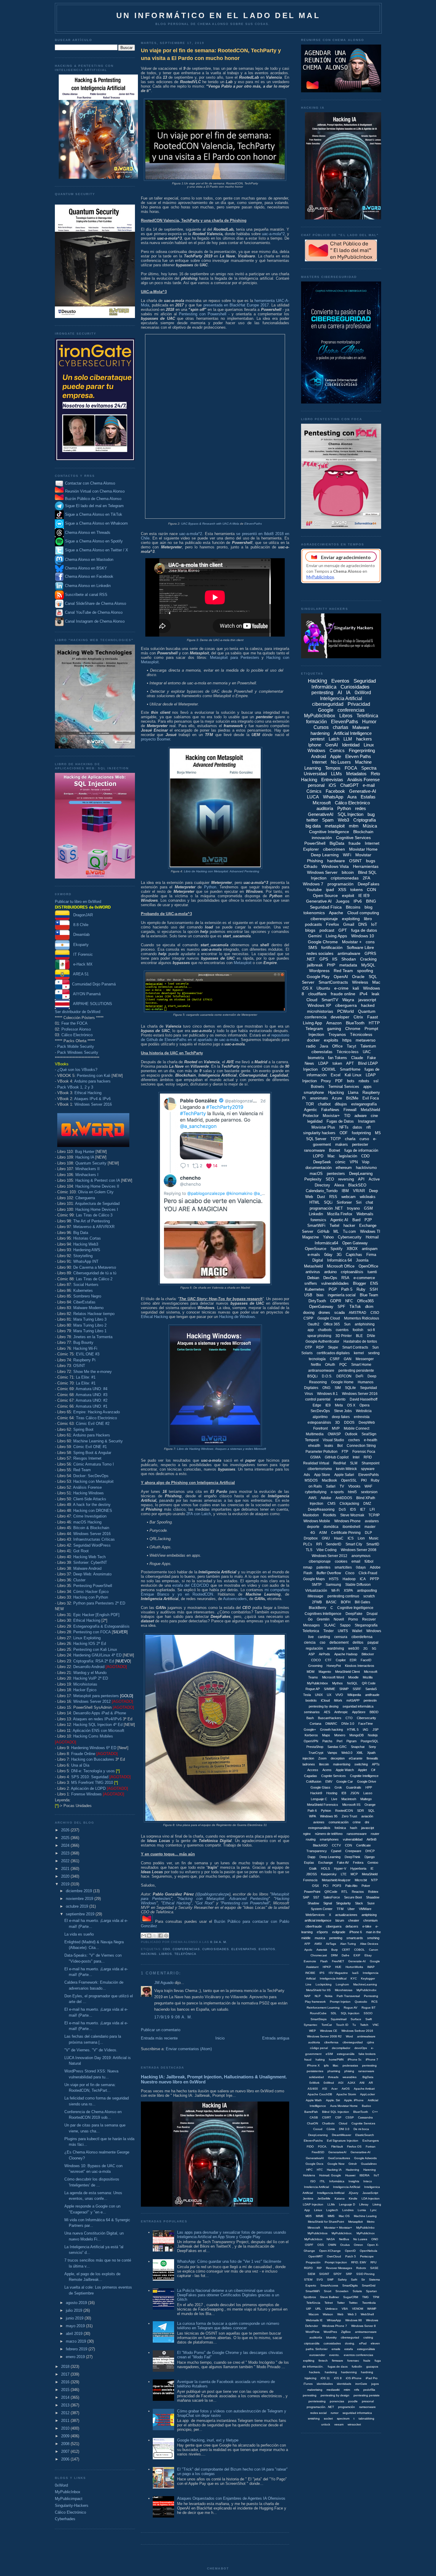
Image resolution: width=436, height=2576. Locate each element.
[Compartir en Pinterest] (166, 1936)
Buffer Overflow (329, 1573)
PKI (364, 1480)
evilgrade (339, 1932)
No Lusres (360, 2239)
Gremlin (323, 1619)
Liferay (364, 2204)
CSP (338, 2117)
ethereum (344, 1168)
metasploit (335, 826)
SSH (374, 1289)
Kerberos (311, 1735)
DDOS (349, 1423)
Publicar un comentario (161, 2030)
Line (308, 1984)
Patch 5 (351, 2256)
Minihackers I (87, 1175)
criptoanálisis (352, 1272)
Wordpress (319, 971)
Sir (363, 2280)
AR (371, 2083)
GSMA (315, 1457)
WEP (312, 2031)
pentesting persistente (356, 1371)
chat (369, 1202)
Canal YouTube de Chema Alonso (94, 612)
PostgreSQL (370, 1741)
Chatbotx (328, 2123)
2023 (66, 1853)
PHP (331, 965)
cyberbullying (316, 1492)
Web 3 (352, 2314)
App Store (322, 1475)
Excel (336, 1075)
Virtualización (316, 1591)
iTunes (308, 2384)
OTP (308, 1347)
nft (369, 1127)
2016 (66, 2382)
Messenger (365, 1359)
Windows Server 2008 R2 (324, 2036)
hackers (364, 739)
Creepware (353, 1851)
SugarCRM (351, 2297)
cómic (340, 1162)
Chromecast (319, 1955)
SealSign (369, 1434)
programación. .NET (320, 2407)
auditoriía (316, 2337)
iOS (332, 785)
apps (367, 1087)
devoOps (361, 2048)
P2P (368, 1220)
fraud (308, 2060)
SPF (341, 1307)
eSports (322, 1932)
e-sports (337, 1492)
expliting (309, 2361)
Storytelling (83, 1256)
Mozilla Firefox (340, 1214)
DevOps (330, 1278)
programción (347, 2407)
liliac (336, 2065)
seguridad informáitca (358, 1706)
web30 (354, 1648)
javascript (367, 1000)
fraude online (343, 994)
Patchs (327, 1741)
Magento (325, 1672)
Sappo (345, 1625)
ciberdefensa (362, 1637)
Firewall (350, 1110)
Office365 (365, 1301)
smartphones (329, 1839)
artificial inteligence (318, 1920)
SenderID (334, 1544)
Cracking (368, 959)
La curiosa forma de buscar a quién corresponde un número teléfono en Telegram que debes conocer (228, 2326)
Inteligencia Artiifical (333, 1978)
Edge (317, 1405)
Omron (358, 2245)
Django (370, 1857)
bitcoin (348, 872)
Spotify (336, 1249)
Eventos (267, 1949)
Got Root (81, 1551)
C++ (375, 2112)
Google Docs (314, 2164)
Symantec (311, 2025)
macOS (316, 1174)
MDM (311, 1672)
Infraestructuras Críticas (94, 1539)
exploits (331, 1040)
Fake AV (343, 1863)
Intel (356, 1457)
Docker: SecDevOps (91, 1476)
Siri (359, 1202)
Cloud (312, 1000)
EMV (329, 1781)
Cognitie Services (363, 2123)
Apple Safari (344, 1475)
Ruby (361, 1289)
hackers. (315, 2372)
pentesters (336, 1174)
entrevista (362, 1417)
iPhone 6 (356, 1932)
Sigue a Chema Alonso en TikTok (94, 515)
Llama (353, 1092)
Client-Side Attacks (90, 1499)
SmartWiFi (316, 1226)
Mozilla (368, 1677)
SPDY (338, 2274)
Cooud (318, 2129)
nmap (308, 1567)
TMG (365, 2297)
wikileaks (368, 1197)
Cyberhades (65, 2519)
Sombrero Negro (87, 1296)
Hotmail (372, 1237)
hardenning (349, 2372)
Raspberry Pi (84, 1360)
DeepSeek (322, 1162)
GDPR (336, 1301)
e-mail (369, 785)
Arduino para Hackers (92, 1435)
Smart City (354, 1544)
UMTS (343, 1631)
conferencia (316, 1017)
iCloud (325, 1700)
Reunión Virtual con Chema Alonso (95, 491)
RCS (374, 2002)
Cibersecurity (366, 1718)
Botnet (335, 1150)
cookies (341, 1561)
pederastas (350, 2065)
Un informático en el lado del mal (218, 15)
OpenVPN (311, 1741)
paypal (373, 1643)
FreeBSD (318, 2152)
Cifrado (311, 866)
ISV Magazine (338, 1973)
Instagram (367, 1121)
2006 (66, 2459)
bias (320, 1295)
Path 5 (347, 1289)
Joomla (362, 1260)
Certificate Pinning (346, 1533)
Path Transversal (348, 1996)
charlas (340, 727)
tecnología (317, 1359)
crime (357, 1822)
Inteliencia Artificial (316, 2187)
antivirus (313, 1272)
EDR (353, 1660)
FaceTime (366, 1724)
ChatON (312, 2123)
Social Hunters (86, 1285)
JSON (355, 1793)
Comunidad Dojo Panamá (93, 984)
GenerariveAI (337, 2152)
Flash (324, 1961)
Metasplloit (355, 2222)
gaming (334, 1028)
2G (366, 1648)
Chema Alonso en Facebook (89, 577)
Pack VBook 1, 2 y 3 (75, 1087)
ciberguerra (346, 1005)
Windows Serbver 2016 (357, 2031)
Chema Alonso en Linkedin (87, 586)
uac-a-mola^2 (273, 234)
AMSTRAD (358, 1313)
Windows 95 (329, 1816)
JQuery (353, 2193)
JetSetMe (324, 2198)
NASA (331, 2239)
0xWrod (329, 2083)
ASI (325, 2089)
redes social (318, 2413)
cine (374, 1116)
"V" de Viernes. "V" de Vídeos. (91, 2050)
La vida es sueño (79, 1934)
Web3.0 (347, 1753)
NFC (349, 1301)
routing (311, 1839)
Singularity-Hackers (72, 2505)
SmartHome (350, 1069)
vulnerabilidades (335, 1283)
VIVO (339, 1695)
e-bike (367, 1926)
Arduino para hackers (92, 1081)
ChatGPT (349, 785)
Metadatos (356, 774)
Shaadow (373, 1897)
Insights (354, 2181)
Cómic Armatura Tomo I (94, 1464)
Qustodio (361, 2002)
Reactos (358, 1892)
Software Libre (360, 947)
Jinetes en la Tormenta (93, 1337)
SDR (361, 1811)
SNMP (344, 1689)
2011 (66, 2421)
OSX (315, 1886)
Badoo (366, 2106)
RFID (368, 1457)
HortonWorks (354, 1967)
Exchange (326, 1863)
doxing (309, 1312)
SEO (330, 1179)
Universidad (315, 774)
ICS (351, 1538)
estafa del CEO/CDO (191, 1585)
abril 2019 (75, 2334)
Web (340, 2314)
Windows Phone (347, 1521)
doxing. (350, 2343)
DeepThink (353, 1857)
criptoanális (312, 2343)
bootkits (311, 1700)
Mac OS (344, 2216)
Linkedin (316, 1214)
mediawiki (333, 2390)
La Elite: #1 (86, 1377)
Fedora (358, 1863)
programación (340, 884)
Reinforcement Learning (323, 2008)
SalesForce (332, 1897)
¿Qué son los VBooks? (77, 1070)
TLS (309, 1550)
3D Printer (344, 1336)
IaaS (355, 1973)
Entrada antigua (276, 2038)
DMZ (367, 1504)
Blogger (359, 1283)
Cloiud (343, 2123)
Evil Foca (371, 1098)
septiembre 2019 (81, 1914)
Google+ (310, 1730)
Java (324, 1046)
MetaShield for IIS (318, 1990)
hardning (367, 2372)
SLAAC (330, 1625)
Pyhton (326, 1811)
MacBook (329, 1480)
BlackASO (320, 1845)
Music (374, 1538)
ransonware (366, 2071)
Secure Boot (353, 1897)
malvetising (315, 2390)
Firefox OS (354, 2147)
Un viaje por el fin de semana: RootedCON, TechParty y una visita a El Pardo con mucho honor (211, 54)
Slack (359, 1903)
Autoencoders (235, 1599)
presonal (368, 2401)
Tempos (333, 768)
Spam (328, 820)
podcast (327, 930)
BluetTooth (361, 2112)
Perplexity (313, 1179)
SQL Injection (350, 814)
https (347, 1040)
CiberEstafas (84, 1302)
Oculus (345, 2245)
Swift (369, 2019)
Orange (370, 1805)
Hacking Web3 (86, 1244)
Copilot (341, 1660)
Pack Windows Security (78, 1052)
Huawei (350, 2175)
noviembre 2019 (80, 1899)
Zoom (322, 1758)
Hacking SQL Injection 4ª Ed (98, 1725)
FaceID (366, 1660)
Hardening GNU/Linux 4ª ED (97, 1655)
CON (371, 890)
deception (338, 1758)
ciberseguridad (328, 704)
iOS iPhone (354, 2378)
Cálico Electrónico (77, 1035)
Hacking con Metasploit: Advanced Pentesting (223, 1899)
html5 (352, 1492)
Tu (354, 2025)
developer (340, 1017)
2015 (66, 2390)
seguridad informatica (357, 2413)
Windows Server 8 (363, 2326)
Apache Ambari (364, 2089)
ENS (374, 1283)
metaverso (366, 1040)
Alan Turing (348, 1944)
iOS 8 (338, 2378)
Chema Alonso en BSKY (85, 568)
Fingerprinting (362, 750)
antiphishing (365, 1324)
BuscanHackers (330, 1718)
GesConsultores (339, 2158)
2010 (66, 2428)
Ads (307, 1475)
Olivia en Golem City (96, 1192)
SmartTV (330, 1000)
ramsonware (367, 2407)
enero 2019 (76, 2357)
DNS (363, 924)
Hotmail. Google (330, 2175)
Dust (321, 1197)
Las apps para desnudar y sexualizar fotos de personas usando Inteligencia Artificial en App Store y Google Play (231, 2235)
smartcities (343, 1567)
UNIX (319, 1695)
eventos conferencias (358, 2355)
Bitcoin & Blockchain (91, 1528)
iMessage (315, 1596)
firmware (338, 2361)
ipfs (326, 2065)
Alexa (339, 1185)
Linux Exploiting (87, 1638)
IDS (353, 1509)
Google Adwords (365, 2158)
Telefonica (311, 1631)
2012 (66, 2413)
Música (370, 826)
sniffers (311, 1283)
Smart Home (361, 1365)
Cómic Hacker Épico (91, 1592)
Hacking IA (85, 1157)
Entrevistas (332, 780)
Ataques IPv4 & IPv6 (92, 1099)
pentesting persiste (367, 2395)
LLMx (331, 2204)
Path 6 (312, 1811)
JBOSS (311, 1874)
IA (348, 693)
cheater (354, 1920)
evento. (334, 2355)
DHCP (370, 1851)
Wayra (348, 1000)
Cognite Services (334, 1776)
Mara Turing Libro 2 (90, 1325)
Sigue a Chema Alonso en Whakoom (96, 524)
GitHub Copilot (337, 1457)
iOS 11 (325, 2378)
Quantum (367, 1011)
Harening (370, 2170)
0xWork (314, 2083)
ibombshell (351, 1527)
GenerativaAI (315, 2158)
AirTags (331, 1944)
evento (340, 1399)
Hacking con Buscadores (93, 1759)
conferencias (186, 1949)
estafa (349, 2349)
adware (361, 1116)
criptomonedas (345, 878)
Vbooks (354, 1486)
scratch (369, 1596)
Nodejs (373, 1735)
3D (338, 1423)
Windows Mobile (317, 1521)
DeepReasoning (321, 1509)
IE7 (363, 1509)
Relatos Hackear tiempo (94, 1314)
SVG (320, 2280)
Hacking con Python (91, 1597)
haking (320, 2060)
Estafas (368, 797)
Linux (369, 745)
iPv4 (363, 994)
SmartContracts (333, 982)
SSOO (368, 2013)
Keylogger (368, 1978)
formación (316, 722)
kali (356, 988)
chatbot (324, 1104)
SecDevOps (320, 1411)
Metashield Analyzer (336, 1880)
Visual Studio (333, 1440)
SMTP (317, 1585)
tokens (357, 890)
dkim (369, 1307)
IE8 (344, 1793)
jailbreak (315, 965)
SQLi (328, 1202)
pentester (360, 1144)
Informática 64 (339, 1260)
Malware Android (87, 1568)
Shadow (313, 1903)
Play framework (315, 2002)
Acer (334, 2089)
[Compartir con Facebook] (160, 1936)
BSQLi (312, 1376)
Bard (356, 1220)
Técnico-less (348, 1052)
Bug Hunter (85, 1152)
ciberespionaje (324, 919)
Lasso (368, 1793)
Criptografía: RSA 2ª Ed (94, 1661)
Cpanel (336, 1851)
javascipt (368, 1828)
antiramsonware (366, 2332)
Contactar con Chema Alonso (90, 483)
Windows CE (329, 2031)
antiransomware (321, 1371)
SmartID (373, 1544)
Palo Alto (351, 1886)
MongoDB (357, 1735)
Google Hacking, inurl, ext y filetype (208, 2440)
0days (361, 1567)
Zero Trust (349, 1816)
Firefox (332, 924)
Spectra (369, 768)
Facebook (335, 791)
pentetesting (317, 2401)
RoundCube (318, 2013)
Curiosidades (215, 1949)
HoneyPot (334, 1666)
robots (364, 1081)
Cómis (331, 2129)
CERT (346, 1950)
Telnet (329, 2303)
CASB (314, 2117)
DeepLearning (361, 1174)
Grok (338, 1787)
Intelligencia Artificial (331, 2193)
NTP (374, 1880)
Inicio (220, 2038)
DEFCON (344, 1376)
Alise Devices (369, 1944)
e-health (371, 1440)
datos (357, 1127)
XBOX (352, 1249)
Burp (335, 1950)
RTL (344, 1892)
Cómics (314, 791)
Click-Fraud (368, 1573)
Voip (366, 1162)
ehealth (314, 1446)
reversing (346, 1179)
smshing (373, 1938)
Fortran (371, 2147)
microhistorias (320, 1011)
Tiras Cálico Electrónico (96, 1418)
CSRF (335, 1359)
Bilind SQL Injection (336, 2112)
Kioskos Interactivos (360, 1666)
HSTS (334, 1579)
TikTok (355, 1307)
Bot (340, 1446)
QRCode (331, 1892)
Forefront (320, 1428)
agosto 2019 (77, 2303)
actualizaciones (346, 1915)
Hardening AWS (87, 1250)
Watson (328, 2314)
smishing (314, 2418)
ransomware (314, 1150)
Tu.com (349, 1231)
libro (368, 919)
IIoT (376, 2175)
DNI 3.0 (344, 2129)
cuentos (342, 1330)
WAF (368, 1486)
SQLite (350, 1388)
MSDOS (311, 1480)
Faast (373, 1017)
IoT (374, 924)
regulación (314, 1648)
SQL (371, 1811)
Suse (371, 1903)
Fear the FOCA (74, 1023)
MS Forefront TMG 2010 (92, 1783)
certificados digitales (333, 1353)
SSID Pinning (365, 2274)
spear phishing (319, 1336)
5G (374, 1648)
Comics (337, 750)
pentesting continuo (343, 1596)
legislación (348, 1156)
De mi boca (361, 2129)
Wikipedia (354, 1695)
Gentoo (373, 1863)
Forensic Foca (364, 1452)
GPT (343, 930)
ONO (375, 2239)
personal (316, 785)
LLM (348, 739)
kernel (359, 1353)
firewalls (372, 1758)
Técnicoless (361, 1034)
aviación (367, 1816)
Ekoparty (79, 945)
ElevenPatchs (313, 2141)
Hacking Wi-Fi (85, 1348)
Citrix (358, 1017)
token (337, 1063)
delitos (358, 1643)
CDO (167, 1949)
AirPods (324, 1654)
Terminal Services (344, 1087)
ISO (313, 2181)
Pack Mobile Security (76, 1046)
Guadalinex (369, 2164)
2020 (66, 1876)
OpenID (350, 2251)
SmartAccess (329, 2285)
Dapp (311, 1857)
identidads (344, 2384)
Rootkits (330, 1515)
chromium (370, 1920)
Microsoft (322, 803)
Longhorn (342, 1984)
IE (372, 1868)
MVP (336, 1428)
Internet (319, 762)
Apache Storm (346, 2094)
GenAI (332, 745)
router (375, 1834)
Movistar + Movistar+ (338, 2228)
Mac (331, 1156)
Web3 (343, 820)
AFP (307, 1944)
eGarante (356, 1758)
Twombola (369, 2303)
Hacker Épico (85, 1690)
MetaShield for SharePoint (326, 2222)
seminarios (312, 1712)
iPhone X (313, 2065)
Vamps (332, 1753)
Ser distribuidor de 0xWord (78, 1012)
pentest (317, 739)
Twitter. (353, 2303)
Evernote (310, 1961)
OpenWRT (316, 2256)
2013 (66, 2405)
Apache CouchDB (320, 2094)
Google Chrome (323, 942)
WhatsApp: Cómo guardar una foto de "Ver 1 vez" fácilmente (229, 2261)
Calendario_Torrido (322, 1191)
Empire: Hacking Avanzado (97, 1412)
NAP (307, 1996)
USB (308, 1295)
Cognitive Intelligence (329, 832)
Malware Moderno (88, 1308)
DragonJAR (81, 915)
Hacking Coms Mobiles (93, 1736)
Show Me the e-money (93, 1372)
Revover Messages (339, 2268)
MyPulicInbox (313, 2239)
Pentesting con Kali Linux (95, 1649)
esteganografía (364, 1104)
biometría (316, 1058)
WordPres (330, 2332)
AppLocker (367, 2094)
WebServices (315, 1915)
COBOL (359, 1950)
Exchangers (371, 2141)
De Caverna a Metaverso (95, 1267)
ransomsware (357, 1834)
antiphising (369, 1915)
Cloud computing (363, 913)
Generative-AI (363, 791)
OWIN (332, 2245)
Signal (328, 1903)
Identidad (351, 745)
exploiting (351, 919)
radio (311, 1046)
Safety (342, 2280)
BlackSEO (357, 1185)
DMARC (331, 1724)
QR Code (369, 1683)
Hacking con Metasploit (93, 1481)
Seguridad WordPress (92, 1545)
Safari (331, 1486)
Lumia (362, 2210)
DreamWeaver (342, 2135)
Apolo (308, 1950)
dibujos (341, 1104)
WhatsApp (333, 797)
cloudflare (317, 994)
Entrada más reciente (159, 2038)
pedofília (369, 2390)
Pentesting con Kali (94, 1076)
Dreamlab (80, 935)
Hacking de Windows (237, 1317)
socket (328, 2418)
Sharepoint (370, 1463)
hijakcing (311, 2378)
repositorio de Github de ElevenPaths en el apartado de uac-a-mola (215, 1037)
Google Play (318, 977)
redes (361, 808)
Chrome (353, 1028)
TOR (310, 1104)
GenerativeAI (321, 814)
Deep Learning (325, 855)
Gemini (315, 936)
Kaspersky (329, 1874)
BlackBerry (318, 1608)
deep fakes (341, 1417)
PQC (343, 1365)
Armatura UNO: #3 (92, 1395)
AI (340, 693)
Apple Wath (314, 2100)
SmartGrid (369, 2285)
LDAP (323, 1063)
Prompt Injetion (340, 2002)
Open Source (325, 895)
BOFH (346, 1602)
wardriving (336, 1648)
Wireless (360, 982)
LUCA (313, 797)
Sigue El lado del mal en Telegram (94, 506)
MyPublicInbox (68, 2492)
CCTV (336, 1845)
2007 (66, 2451)
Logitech (332, 2210)
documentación (319, 1168)
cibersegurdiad (353, 2042)
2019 (66, 1884)
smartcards (355, 1938)
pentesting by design (335, 2395)
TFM (340, 1909)
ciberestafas (322, 1052)
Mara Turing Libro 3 (90, 1319)
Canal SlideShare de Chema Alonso (96, 603)
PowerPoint (312, 1892)
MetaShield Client (347, 1672)
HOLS (325, 1868)
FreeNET (338, 1961)
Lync (373, 2210)
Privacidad (359, 704)
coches (354, 1440)
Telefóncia (313, 2303)
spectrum (343, 2418)
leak (375, 994)
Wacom (314, 2314)
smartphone (314, 1092)
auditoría (325, 808)
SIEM (311, 2274)
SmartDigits (350, 2285)
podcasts (313, 924)
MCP (354, 1874)
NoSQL (352, 1683)
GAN (348, 1359)
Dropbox (311, 1538)
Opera (365, 1405)
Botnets (318, 1087)
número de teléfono (329, 1834)
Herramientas (366, 866)
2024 (66, 1845)
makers (342, 1144)
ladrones (309, 1764)
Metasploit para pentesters (103, 1696)
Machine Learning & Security (98, 1441)
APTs (376, 1764)
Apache (336, 913)
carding (324, 1637)
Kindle (353, 2198)
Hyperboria (358, 1868)
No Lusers (341, 762)
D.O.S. (327, 1376)
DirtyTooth (317, 1301)
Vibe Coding (327, 1550)
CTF (328, 1660)
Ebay (368, 1955)
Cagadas (311, 1776)
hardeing (331, 2372)
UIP (309, 2309)
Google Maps (314, 1579)
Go (310, 1619)
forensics (318, 1220)
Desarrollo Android (89, 1667)
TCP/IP (374, 1515)
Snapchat (358, 1747)
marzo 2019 (77, 2341)
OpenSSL (349, 1480)
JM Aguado (164, 1983)
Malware (361, 727)
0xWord (61, 2485)
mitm (354, 826)
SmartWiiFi (313, 2291)
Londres (348, 2210)
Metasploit (243, 963)
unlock (326, 2424)
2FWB (317, 1602)
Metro (371, 2222)
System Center (322, 1909)
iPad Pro (372, 2378)
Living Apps (336, 936)
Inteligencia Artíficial (347, 2187)
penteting (336, 1938)
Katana (340, 2198)
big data (313, 826)
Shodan (349, 959)
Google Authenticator (322, 1341)
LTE (344, 1874)
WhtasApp (334, 2320)
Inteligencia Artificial (341, 698)
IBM (345, 1191)
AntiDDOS (344, 1498)
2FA (366, 878)
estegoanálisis (319, 1423)
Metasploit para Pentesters (235, 658)
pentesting (322, 693)
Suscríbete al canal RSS (86, 595)
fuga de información (361, 1150)
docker (313, 1040)
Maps (326, 1735)
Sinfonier (344, 1202)
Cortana (315, 1724)
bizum (340, 1920)
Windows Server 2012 (92, 1701)
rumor (335, 2413)
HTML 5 (353, 1730)
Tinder (328, 1631)
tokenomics (314, 913)
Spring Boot (83, 1429)
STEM (308, 2280)
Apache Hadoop (346, 1654)
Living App (312, 1023)
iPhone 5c (355, 2060)
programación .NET (326, 1208)
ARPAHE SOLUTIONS (91, 1004)
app (311, 1330)
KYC (354, 1978)
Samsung (333, 1585)
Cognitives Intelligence (323, 1614)
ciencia (310, 1643)
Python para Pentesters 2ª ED (99, 1603)
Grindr (353, 2164)
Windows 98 (354, 2320)
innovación (322, 838)
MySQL (368, 965)
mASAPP (353, 1700)
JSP (375, 1730)
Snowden (342, 2291)
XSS (342, 890)
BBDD (374, 1712)
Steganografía (366, 1625)
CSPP (308, 1318)
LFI (372, 1509)
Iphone (315, 745)
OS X (351, 1405)
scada (339, 1312)
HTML (315, 1202)
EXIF (357, 1955)
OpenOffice (368, 1266)
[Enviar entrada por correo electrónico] (229, 1942)
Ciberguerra (85, 1198)
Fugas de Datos (340, 1121)
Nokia (329, 1996)
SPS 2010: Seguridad (90, 1777)
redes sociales (320, 953)
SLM (354, 1463)
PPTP (374, 1579)
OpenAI (341, 977)
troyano (353, 1208)
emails (336, 2349)
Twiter (341, 2303)
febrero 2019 (77, 2349)
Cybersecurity (350, 1237)
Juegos (343, 901)
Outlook (351, 1434)
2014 (66, 2397)
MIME (320, 2216)
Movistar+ (331, 1116)
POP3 (337, 1886)
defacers (352, 1926)
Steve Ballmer (330, 2297)
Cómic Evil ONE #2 (93, 1424)
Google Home (342, 1382)
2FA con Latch (199, 1514)
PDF (339, 1081)
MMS (331, 2216)
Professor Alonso (76, 1029)
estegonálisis (366, 2349)
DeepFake (354, 1614)
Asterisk (322, 1950)
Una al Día (80, 1765)
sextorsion (369, 1492)
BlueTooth (355, 1023)
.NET (311, 959)
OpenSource (316, 1249)
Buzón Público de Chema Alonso (93, 499)
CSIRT (327, 2117)
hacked (368, 1005)
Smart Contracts (355, 1347)
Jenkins (308, 2198)
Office (337, 1046)
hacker (349, 1226)
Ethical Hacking (88, 1093)
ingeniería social (342, 1295)
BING (371, 901)
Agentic (311, 1110)
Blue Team (369, 1295)
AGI (341, 2083)
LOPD (318, 1156)
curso (364, 1139)
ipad (330, 890)
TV (342, 1486)
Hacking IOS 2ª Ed (90, 1644)
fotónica (340, 1828)
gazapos (372, 2367)
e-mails (314, 1255)
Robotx (361, 2268)
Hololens (309, 2175)
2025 (66, 1838)
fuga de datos (364, 930)
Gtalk (313, 1868)
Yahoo (328, 1237)
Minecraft (314, 2228)
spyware (368, 1469)
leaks (329, 1446)
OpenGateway (321, 1307)
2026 (66, 1830)
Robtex (373, 1892)
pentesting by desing (324, 1706)
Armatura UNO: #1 (92, 1406)
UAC (367, 1052)
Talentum (368, 1046)
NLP (318, 1996)
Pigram (351, 1741)
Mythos (338, 1683)
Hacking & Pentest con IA (98, 1180)
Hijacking (336, 1092)
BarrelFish (311, 2112)
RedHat (340, 1463)
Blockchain (363, 832)
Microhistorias (85, 1684)
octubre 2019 (78, 1906)
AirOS (346, 2089)
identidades (325, 2384)
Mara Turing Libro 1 (90, 1331)
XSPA (348, 1591)
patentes (323, 1567)
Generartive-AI (361, 2152)
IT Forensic (81, 954)
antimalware (349, 953)
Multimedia (315, 1434)
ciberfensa (331, 2042)
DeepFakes (369, 884)
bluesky (331, 2337)
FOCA (351, 768)
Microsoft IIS (351, 1805)
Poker (366, 1886)
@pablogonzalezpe (213, 1894)
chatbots (325, 1330)
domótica (331, 1527)
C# (373, 1770)
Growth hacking (331, 1730)
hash (354, 1828)
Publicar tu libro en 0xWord (78, 902)
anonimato (319, 1098)
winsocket (354, 2424)
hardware (336, 861)
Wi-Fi (335, 1591)
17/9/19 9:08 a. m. (173, 2017)
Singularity (343, 1903)
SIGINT (324, 2274)
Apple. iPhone (354, 2100)
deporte (313, 1527)
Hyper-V (340, 1868)
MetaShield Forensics (323, 1805)
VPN (354, 1162)
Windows (316, 750)
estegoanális (346, 2054)
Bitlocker (368, 1654)
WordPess (312, 2332)
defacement (339, 1643)
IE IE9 (364, 895)
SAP (306, 1897)
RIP (319, 2268)
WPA (312, 1816)
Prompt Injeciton (336, 2262)
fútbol (369, 1561)
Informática (337, 2181)
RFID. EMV (359, 2262)
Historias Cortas (87, 1238)
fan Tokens (338, 1058)
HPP (369, 1787)
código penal (319, 2048)
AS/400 (313, 2089)
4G (313, 1533)
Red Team (82, 1470)
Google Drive (367, 1781)
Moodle (353, 1677)
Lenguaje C (319, 1799)
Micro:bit (361, 1880)
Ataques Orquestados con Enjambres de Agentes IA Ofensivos (231, 2498)
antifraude (372, 1695)
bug (371, 814)
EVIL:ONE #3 (88, 1354)
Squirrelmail (339, 2019)
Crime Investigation (90, 1516)
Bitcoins (353, 907)
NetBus (344, 2239)
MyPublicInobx (366, 1990)
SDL (334, 2013)
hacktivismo (366, 1168)
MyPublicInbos (318, 2233)
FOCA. (323, 2147)
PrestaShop (315, 1747)
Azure (337, 1098)
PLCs (308, 1544)
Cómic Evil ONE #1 (90, 1447)
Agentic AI (339, 1220)
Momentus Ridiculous (362, 1318)
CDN (349, 1845)
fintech (323, 2361)
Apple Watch (345, 1770)
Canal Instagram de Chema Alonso (95, 621)
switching (361, 1764)
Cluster (79, 1580)
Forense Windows (86, 1794)
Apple (336, 756)
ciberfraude (314, 1926)
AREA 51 (79, 974)
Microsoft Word (333, 1677)
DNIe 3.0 (348, 1724)
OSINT (79, 1366)
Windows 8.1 (327, 1394)
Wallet (357, 1631)
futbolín (357, 2367)
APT (350, 1063)
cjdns (370, 2042)
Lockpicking (324, 1984)
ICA (363, 1579)
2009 (66, 2436)
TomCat (327, 2025)
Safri (354, 2280)
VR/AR (359, 1191)
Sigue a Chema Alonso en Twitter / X (97, 550)
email (356, 1561)
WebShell (367, 2314)
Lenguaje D (347, 2204)
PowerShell (315, 843)
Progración (313, 2262)
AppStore (359, 1712)
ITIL (322, 2181)
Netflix (316, 1365)
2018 (66, 2367)
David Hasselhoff (363, 1399)
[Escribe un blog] (149, 1936)
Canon (374, 1950)
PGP (333, 1289)
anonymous (361, 1556)
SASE (374, 2268)
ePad (363, 2343)
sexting (374, 1353)
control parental (318, 1399)
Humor (369, 722)
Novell (339, 1619)
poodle (353, 2401)
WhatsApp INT (86, 1261)
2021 (66, 1869)
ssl (376, 1081)
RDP (320, 1347)
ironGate (361, 2384)
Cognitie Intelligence (364, 1776)
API (361, 1179)
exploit (348, 895)
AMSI (318, 1944)
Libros (166, 1954)
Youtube (314, 890)
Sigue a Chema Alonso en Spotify (94, 541)
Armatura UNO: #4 (92, 1389)
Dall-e (346, 1955)
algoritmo (320, 1417)
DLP (368, 1533)
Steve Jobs (343, 1411)
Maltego (366, 1799)
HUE (338, 1967)
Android (319, 756)
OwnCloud (334, 2256)
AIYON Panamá (85, 994)
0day (328, 1255)
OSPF (309, 2245)
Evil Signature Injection (343, 2141)
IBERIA (365, 2175)
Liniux (318, 2210)
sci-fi (371, 1330)
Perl (339, 1741)
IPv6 (358, 901)
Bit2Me (352, 1098)
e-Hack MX (81, 964)
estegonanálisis (319, 1828)
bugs (371, 861)
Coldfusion (314, 1781)
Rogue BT (369, 2008)
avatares (372, 1521)
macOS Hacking (87, 1522)
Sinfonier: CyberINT (90, 1562)
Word (349, 2036)
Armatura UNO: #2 (92, 1400)
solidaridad (316, 2077)
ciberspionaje (320, 1561)
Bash (310, 1718)
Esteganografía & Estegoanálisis (101, 1626)
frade (367, 2361)
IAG (366, 1730)
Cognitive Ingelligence (355, 1608)
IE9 (328, 1405)
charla (350, 1139)
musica (320, 1938)
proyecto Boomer (155, 739)
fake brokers (367, 2054)
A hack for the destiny (92, 1505)
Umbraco (331, 2309)
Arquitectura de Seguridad (97, 1204)
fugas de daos (338, 2367)
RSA (345, 1278)
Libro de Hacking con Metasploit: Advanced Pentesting (222, 871)
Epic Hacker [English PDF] (96, 1615)
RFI (319, 1544)
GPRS (370, 953)
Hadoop (349, 1579)
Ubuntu (323, 988)
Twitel (334, 1226)
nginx (307, 1834)
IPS (322, 1973)
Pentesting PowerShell (93, 1586)
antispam (370, 1249)
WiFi (347, 855)
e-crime (341, 988)
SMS (313, 947)
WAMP (372, 2309)
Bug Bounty (83, 1342)
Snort (328, 2291)
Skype (333, 1347)
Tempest (312, 1440)
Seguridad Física (326, 907)
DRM (334, 1955)
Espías (309, 1863)
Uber (351, 1909)
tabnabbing (366, 2418)
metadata (348, 965)
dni (367, 1822)
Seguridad (369, 1388)
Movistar (363, 855)
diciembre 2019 (79, 1891)
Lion (361, 1538)
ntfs (357, 2390)
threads (333, 2077)
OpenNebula (369, 2251)
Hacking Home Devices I (97, 1209)
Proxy (326, 1081)
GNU (326, 1538)
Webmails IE (314, 2320)
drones (324, 1312)
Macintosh (349, 1799)
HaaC (339, 1538)
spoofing (365, 971)
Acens (327, 1770)
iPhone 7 (372, 2060)
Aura (352, 797)
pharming (334, 2071)
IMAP (371, 1967)
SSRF (357, 1689)
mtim (347, 2390)
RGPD (308, 2268)
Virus (309, 1394)
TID (347, 1116)
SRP (349, 2274)
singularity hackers (319, 1133)
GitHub (323, 1231)
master (370, 1527)
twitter (312, 820)
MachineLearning (365, 1984)
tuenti (372, 1272)
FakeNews (330, 1110)
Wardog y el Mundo (90, 1673)
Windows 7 (313, 884)
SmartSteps (319, 2019)
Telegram (314, 1028)
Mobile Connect (357, 1428)
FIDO (310, 2147)
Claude (357, 1058)
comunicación (339, 1822)
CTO (349, 1718)
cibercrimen (334, 849)
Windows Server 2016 (93, 1104)
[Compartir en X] (155, 1936)
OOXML (329, 1069)
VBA (345, 2309)
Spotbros (310, 2297)
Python (210, 887)
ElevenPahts (369, 1475)
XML (360, 1753)
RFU (373, 2262)
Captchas (354, 1255)
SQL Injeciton (350, 2013)
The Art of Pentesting (92, 1221)
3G (339, 1255)
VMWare (365, 1909)
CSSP (350, 2117)
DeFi (359, 1376)
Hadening (353, 2170)
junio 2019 (75, 2318)
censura (341, 1637)
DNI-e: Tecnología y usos (93, 1771)
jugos (375, 2384)
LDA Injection (371, 2198)
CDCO (316, 1660)
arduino (330, 1272)
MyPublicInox (366, 2233)
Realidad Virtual (316, 1463)
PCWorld (346, 1011)
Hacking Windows (89, 1493)
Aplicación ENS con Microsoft (98, 1731)
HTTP (374, 1023)
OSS (321, 2245)
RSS (333, 1197)
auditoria (314, 2042)
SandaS (371, 1689)
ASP (312, 1654)
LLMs (336, 774)
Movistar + (352, 942)
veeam (339, 2424)
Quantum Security (91, 1163)
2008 (66, 2444)
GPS (324, 959)
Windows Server (322, 872)
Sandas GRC (337, 1747)
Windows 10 (363, 936)
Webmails (365, 1214)
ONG (326, 1388)
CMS (331, 1504)
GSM (368, 1208)
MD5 (309, 2216)
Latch (334, 739)
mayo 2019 (76, 2326)
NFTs (344, 1127)
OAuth (330, 1365)
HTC (320, 2170)
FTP (345, 1452)
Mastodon (311, 1515)
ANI (362, 2083)
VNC (376, 2025)
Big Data (81, 1233)
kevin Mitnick (346, 1469)
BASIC (331, 1602)
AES (327, 1712)
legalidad (315, 1121)
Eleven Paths (358, 756)
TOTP (336, 1139)
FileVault (337, 2147)
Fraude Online (83, 1754)
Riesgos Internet (87, 1458)
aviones (319, 1822)
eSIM (329, 2054)
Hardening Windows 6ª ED (94, 1748)
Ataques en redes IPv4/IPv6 (97, 1719)
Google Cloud (329, 1318)
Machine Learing (365, 2216)
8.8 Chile (79, 925)
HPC (310, 2170)
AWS (312, 1498)
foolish (358, 1330)
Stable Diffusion (358, 1585)
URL (318, 2309)
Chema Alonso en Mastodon (89, 560)
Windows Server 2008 (359, 1550)
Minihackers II (87, 1169)
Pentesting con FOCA (92, 1632)
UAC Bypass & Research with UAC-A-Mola (210, 524)
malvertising (342, 1764)
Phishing (315, 861)
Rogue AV (351, 2008)
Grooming (315, 1666)
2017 (66, 2374)
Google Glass (320, 1787)
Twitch (364, 2025)
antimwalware (366, 2036)
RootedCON (344, 1811)
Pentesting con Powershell (203, 314)
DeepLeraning (318, 2135)
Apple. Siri (333, 2100)
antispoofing (367, 1591)
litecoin (324, 1764)
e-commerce (364, 1278)
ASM (323, 1533)
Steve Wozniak (352, 1515)
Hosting (332, 1793)
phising (349, 2071)
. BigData (367, 2077)
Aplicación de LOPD (88, 1788)
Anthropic (341, 1712)
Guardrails (354, 1787)
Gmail (349, 924)
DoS (342, 1509)
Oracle (358, 977)
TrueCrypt (316, 1753)
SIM (338, 1388)
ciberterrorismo (320, 1469)
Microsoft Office (341, 1266)
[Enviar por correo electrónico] (144, 1936)
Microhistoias (344, 1990)
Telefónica (185, 1954)
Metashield (313, 1266)
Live (334, 1799)
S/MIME (330, 1689)
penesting (310, 2395)
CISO (375, 1313)
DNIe (371, 1336)
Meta (339, 1405)
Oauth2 (314, 1324)
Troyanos (337, 1034)
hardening (320, 733)
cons (370, 942)
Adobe (326, 1498)
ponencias (337, 2401)
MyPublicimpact (69, 2499)
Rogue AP (313, 1689)
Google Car (345, 1781)
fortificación (332, 947)
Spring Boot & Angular (92, 1453)
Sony (372, 1747)
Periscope (367, 2256)
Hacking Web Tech (89, 1557)
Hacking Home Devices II (97, 1186)
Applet (362, 1770)
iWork (338, 1700)
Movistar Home (363, 849)
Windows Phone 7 (335, 2326)
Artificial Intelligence (353, 733)
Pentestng (371, 1996)
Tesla (307, 1695)
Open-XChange (330, 2251)
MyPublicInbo (365, 2228)
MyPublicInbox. (342, 2233)
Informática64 (326, 1243)
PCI (326, 1886)
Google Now (336, 2164)
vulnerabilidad (353, 1839)
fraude (355, 843)
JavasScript (370, 2193)
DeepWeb (367, 1423)
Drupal (372, 1614)
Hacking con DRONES (93, 1511)
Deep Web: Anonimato (92, 1574)
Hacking (149, 1954)
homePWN (336, 2060)
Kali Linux (353, 1075)
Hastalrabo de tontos (360, 1341)
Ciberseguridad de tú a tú (95, 1273)
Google (326, 710)
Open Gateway (355, 1243)
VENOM (358, 2309)
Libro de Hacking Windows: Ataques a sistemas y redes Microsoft (221, 1449)
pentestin (370, 1700)
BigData (337, 843)
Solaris (357, 2291)
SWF (330, 2280)
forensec (353, 2361)
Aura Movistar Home (344, 2106)
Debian (313, 1278)
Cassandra (365, 2117)
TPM (376, 2297)
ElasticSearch (365, 2135)
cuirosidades (332, 2343)
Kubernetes (83, 1291)
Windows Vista (335, 866)
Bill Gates (362, 1602)
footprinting (361, 1133)
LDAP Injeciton (313, 2204)
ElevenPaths (253, 524)
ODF (344, 1133)
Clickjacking (349, 1504)
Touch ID (342, 2025)
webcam (349, 1197)
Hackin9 (316, 1793)
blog (369, 907)
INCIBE (310, 1973)
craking (368, 2337)
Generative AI (319, 901)
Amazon (334, 1023)
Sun (347, 1324)
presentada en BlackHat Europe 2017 (236, 305)
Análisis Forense (87, 1487)
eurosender (317, 2355)
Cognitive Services (353, 838)
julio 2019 (75, 2310)
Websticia (364, 1411)
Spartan (371, 2291)
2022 (66, 1861)
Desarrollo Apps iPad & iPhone (100, 1713)
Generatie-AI (357, 1961)
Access (313, 1770)
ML (336, 1231)
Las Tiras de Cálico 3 (94, 1215)
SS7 (316, 1897)
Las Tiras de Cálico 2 (94, 1279)
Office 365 (332, 1324)
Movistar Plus (323, 1127)
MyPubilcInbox (318, 1683)
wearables (350, 2077)
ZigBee (346, 2332)
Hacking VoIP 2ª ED (91, 1678)
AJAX (351, 2083)
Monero (340, 1735)
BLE (359, 1336)
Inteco (368, 2181)
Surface (356, 2019)
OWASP (334, 1434)
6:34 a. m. (219, 1942)
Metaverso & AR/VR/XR (94, 1227)
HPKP (327, 1967)
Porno (353, 1619)
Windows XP (319, 1005)
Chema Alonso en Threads (87, 533)
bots (351, 1081)
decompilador (341, 2048)
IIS (335, 959)
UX (329, 1695)
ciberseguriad (350, 2337)
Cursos (321, 727)
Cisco (350, 1573)
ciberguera (334, 1926)
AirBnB (371, 1839)
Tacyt (351, 1046)
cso (323, 1643)
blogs (310, 930)
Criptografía (365, 820)
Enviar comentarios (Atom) (189, 2049)
